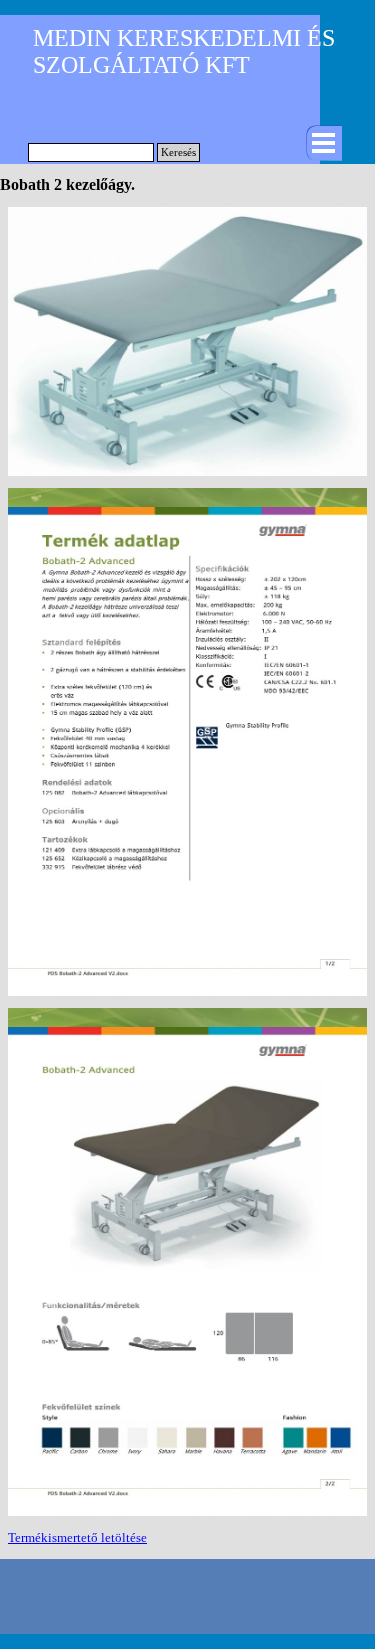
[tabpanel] (187, 1538)
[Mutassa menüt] (324, 143)
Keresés (178, 152)
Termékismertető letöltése (77, 1537)
